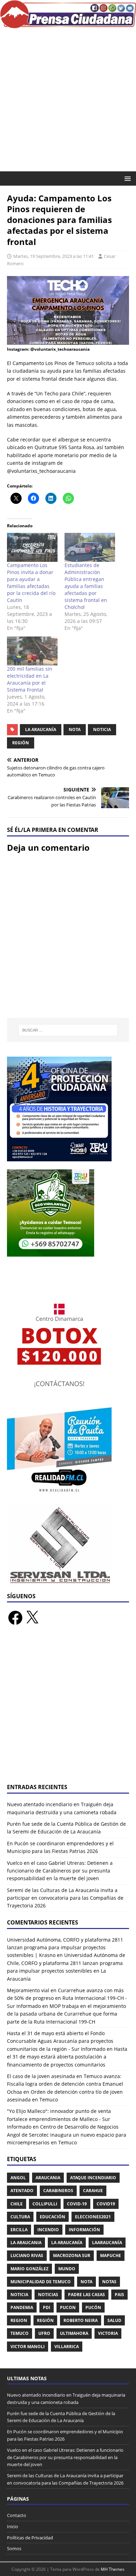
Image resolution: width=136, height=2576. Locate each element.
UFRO (44, 2333)
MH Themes (113, 2569)
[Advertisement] (68, 100)
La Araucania (26, 2243)
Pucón (93, 2307)
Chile (17, 2204)
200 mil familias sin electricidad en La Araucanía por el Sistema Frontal (30, 679)
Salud (114, 2320)
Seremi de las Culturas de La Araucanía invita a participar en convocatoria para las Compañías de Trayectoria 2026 (65, 1898)
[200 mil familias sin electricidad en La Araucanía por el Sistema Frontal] (32, 651)
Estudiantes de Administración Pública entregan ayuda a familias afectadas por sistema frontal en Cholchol (86, 586)
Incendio (48, 2230)
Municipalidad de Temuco (41, 2282)
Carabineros (58, 2191)
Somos (14, 2548)
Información (84, 2230)
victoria (108, 2333)
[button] (126, 178)
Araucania (48, 2178)
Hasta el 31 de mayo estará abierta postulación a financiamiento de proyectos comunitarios (67, 2057)
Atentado (22, 2191)
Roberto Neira (81, 2320)
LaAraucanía (107, 2243)
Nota (75, 729)
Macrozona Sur (72, 2255)
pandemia (22, 2307)
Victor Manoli (28, 2347)
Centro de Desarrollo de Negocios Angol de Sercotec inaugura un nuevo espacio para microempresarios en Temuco (67, 2135)
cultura (20, 2217)
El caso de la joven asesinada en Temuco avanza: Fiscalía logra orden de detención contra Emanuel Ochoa (65, 2084)
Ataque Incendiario (93, 2178)
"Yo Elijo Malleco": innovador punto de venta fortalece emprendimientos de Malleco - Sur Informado (59, 2119)
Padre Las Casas (86, 2295)
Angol (18, 2178)
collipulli (45, 2204)
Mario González (29, 2269)
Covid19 (106, 2204)
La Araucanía (41, 729)
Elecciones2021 (93, 2217)
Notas (109, 2282)
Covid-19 (77, 2204)
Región (21, 743)
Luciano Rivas (27, 2255)
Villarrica (67, 2347)
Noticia (102, 729)
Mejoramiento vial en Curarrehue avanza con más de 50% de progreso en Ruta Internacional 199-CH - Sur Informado (67, 1998)
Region (19, 2320)
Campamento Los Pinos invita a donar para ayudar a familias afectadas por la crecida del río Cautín (31, 583)
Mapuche (111, 2255)
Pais (119, 2295)
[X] (32, 1618)
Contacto (17, 2515)
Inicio (13, 2526)
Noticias (48, 2295)
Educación (52, 2217)
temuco (20, 2333)
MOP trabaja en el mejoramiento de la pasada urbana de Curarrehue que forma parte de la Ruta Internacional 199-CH (66, 2014)
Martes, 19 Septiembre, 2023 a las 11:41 (54, 256)
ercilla (19, 2230)
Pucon (68, 2307)
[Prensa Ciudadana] (68, 24)
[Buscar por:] (68, 1030)
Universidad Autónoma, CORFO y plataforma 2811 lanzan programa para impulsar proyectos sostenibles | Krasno (65, 1948)
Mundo (67, 2269)
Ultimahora (74, 2333)
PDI (47, 2307)
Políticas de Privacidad (30, 2538)
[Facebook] (15, 1618)
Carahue (93, 2191)
